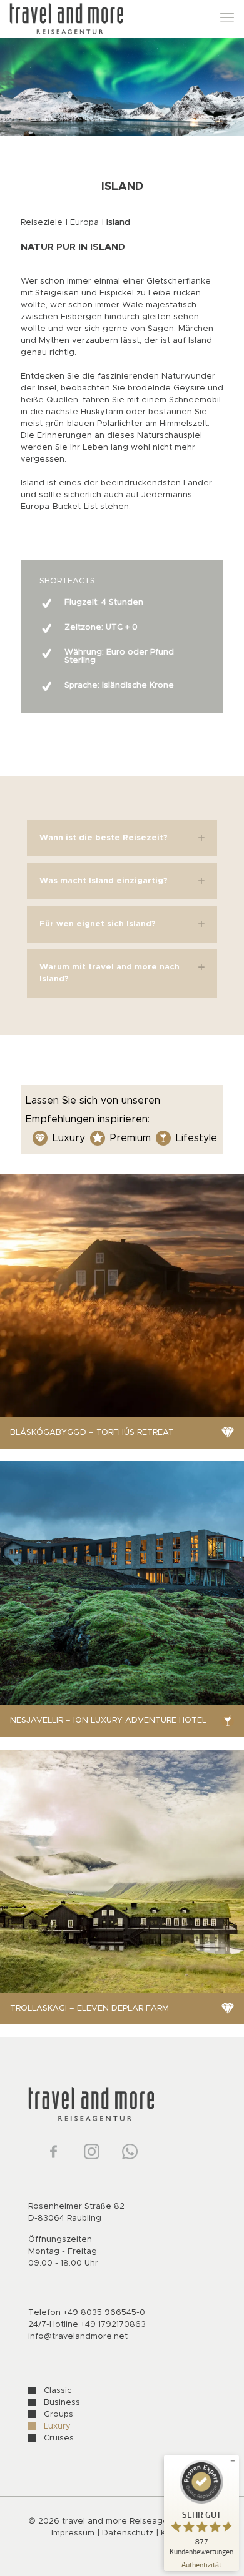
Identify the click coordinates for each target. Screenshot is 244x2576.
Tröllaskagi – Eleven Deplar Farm (89, 2009)
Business (62, 2403)
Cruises (59, 2438)
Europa (84, 223)
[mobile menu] (227, 19)
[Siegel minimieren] (233, 2461)
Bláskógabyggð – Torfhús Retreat (92, 1433)
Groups (58, 2415)
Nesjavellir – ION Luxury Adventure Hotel (108, 1721)
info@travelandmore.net (78, 2336)
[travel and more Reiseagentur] (66, 19)
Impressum (73, 2533)
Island (118, 223)
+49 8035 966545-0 (104, 2313)
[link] (122, 838)
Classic (58, 2391)
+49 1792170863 (113, 2325)
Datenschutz (129, 2533)
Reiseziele (42, 223)
